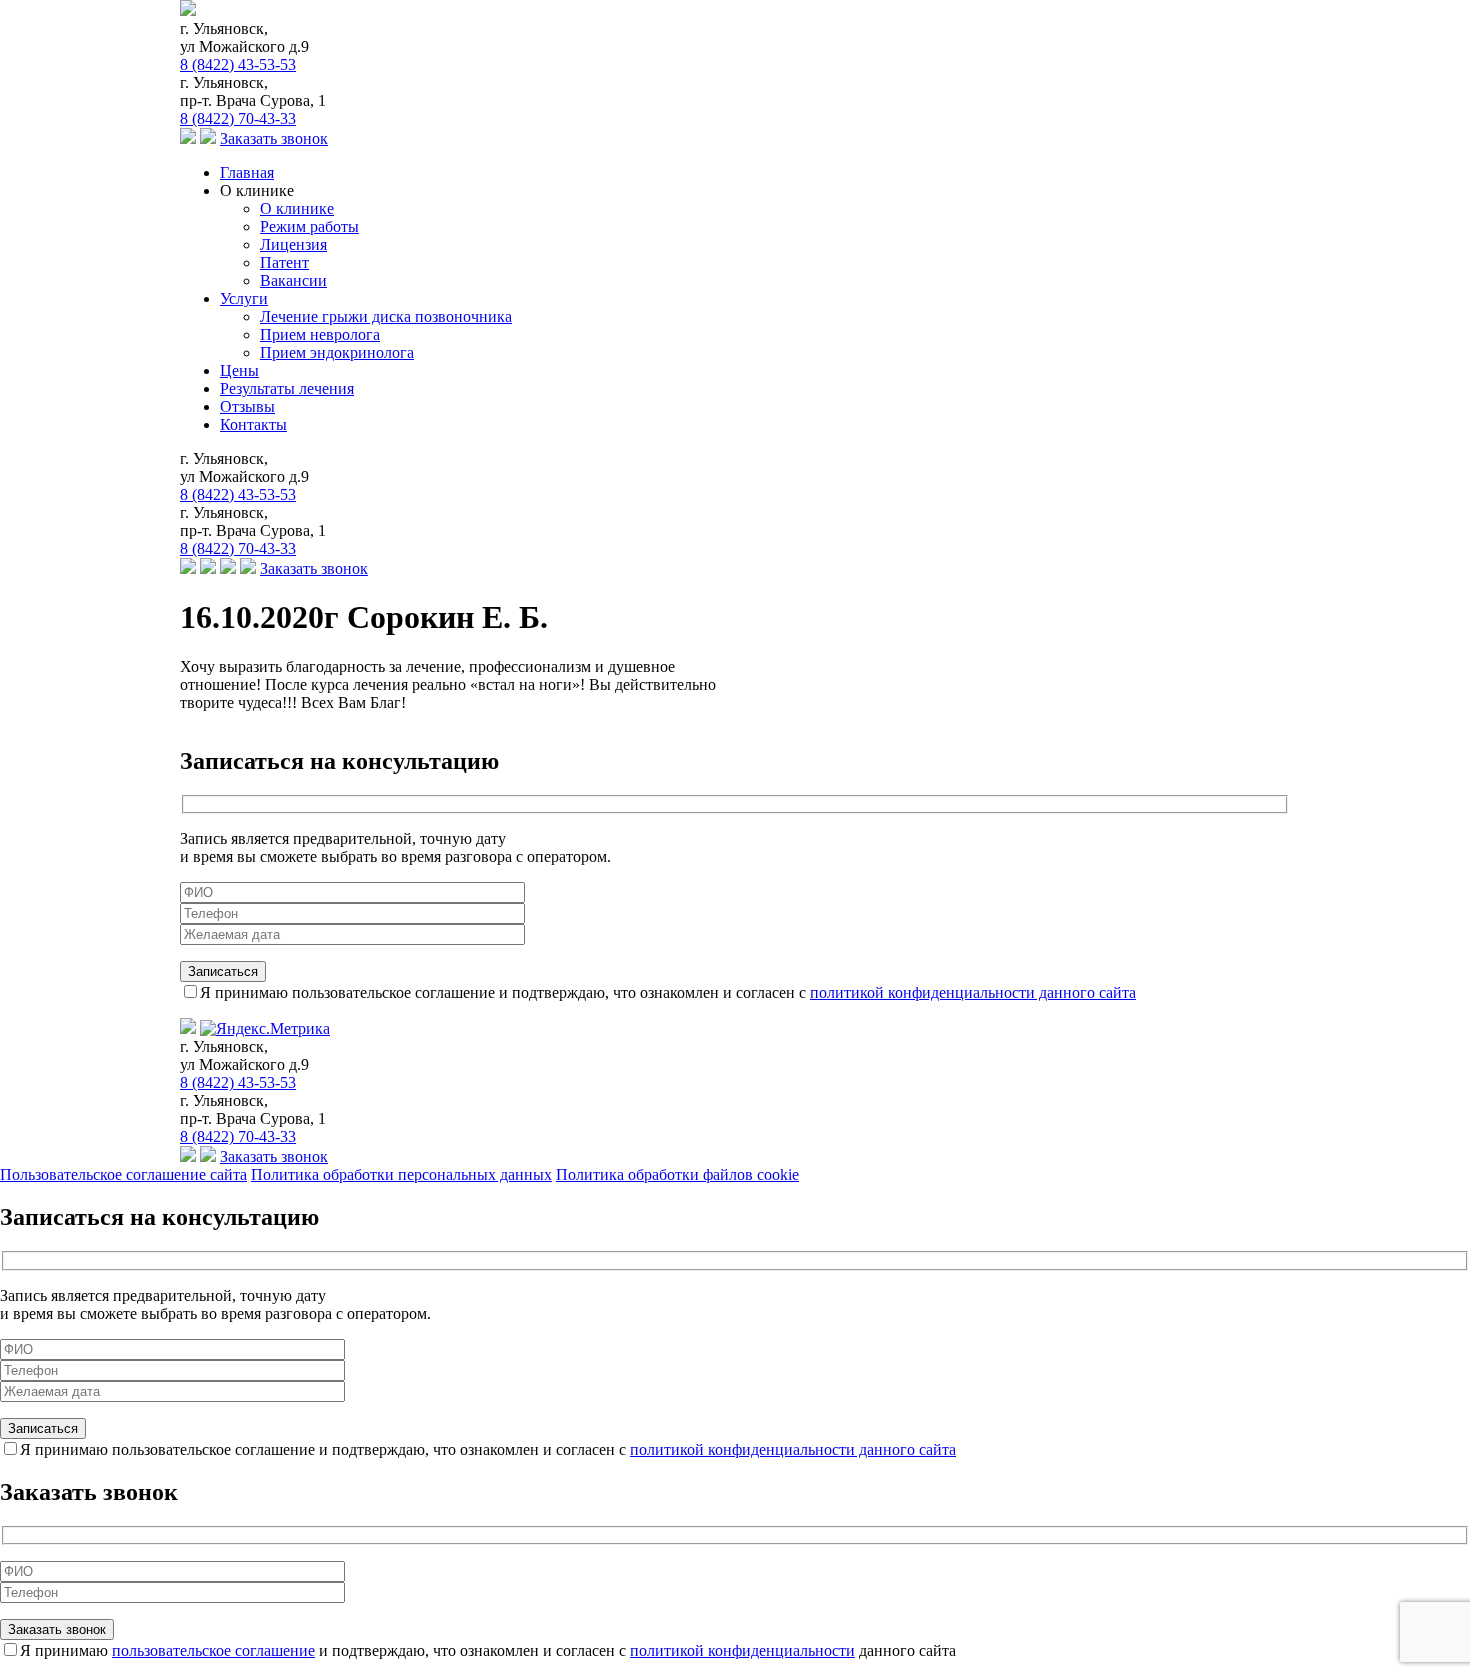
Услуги (244, 298)
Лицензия (293, 244)
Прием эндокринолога (337, 352)
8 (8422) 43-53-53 (238, 64)
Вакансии (293, 280)
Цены (239, 370)
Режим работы (309, 226)
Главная (247, 172)
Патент (284, 262)
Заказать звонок (274, 138)
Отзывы (247, 406)
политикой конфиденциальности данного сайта (973, 992)
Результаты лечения (287, 388)
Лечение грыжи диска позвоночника (386, 316)
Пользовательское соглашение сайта (123, 1174)
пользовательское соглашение (213, 1650)
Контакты (253, 424)
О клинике (297, 208)
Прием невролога (320, 334)
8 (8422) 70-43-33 (238, 118)
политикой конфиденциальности (742, 1650)
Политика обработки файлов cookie (677, 1174)
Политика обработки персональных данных (401, 1174)
